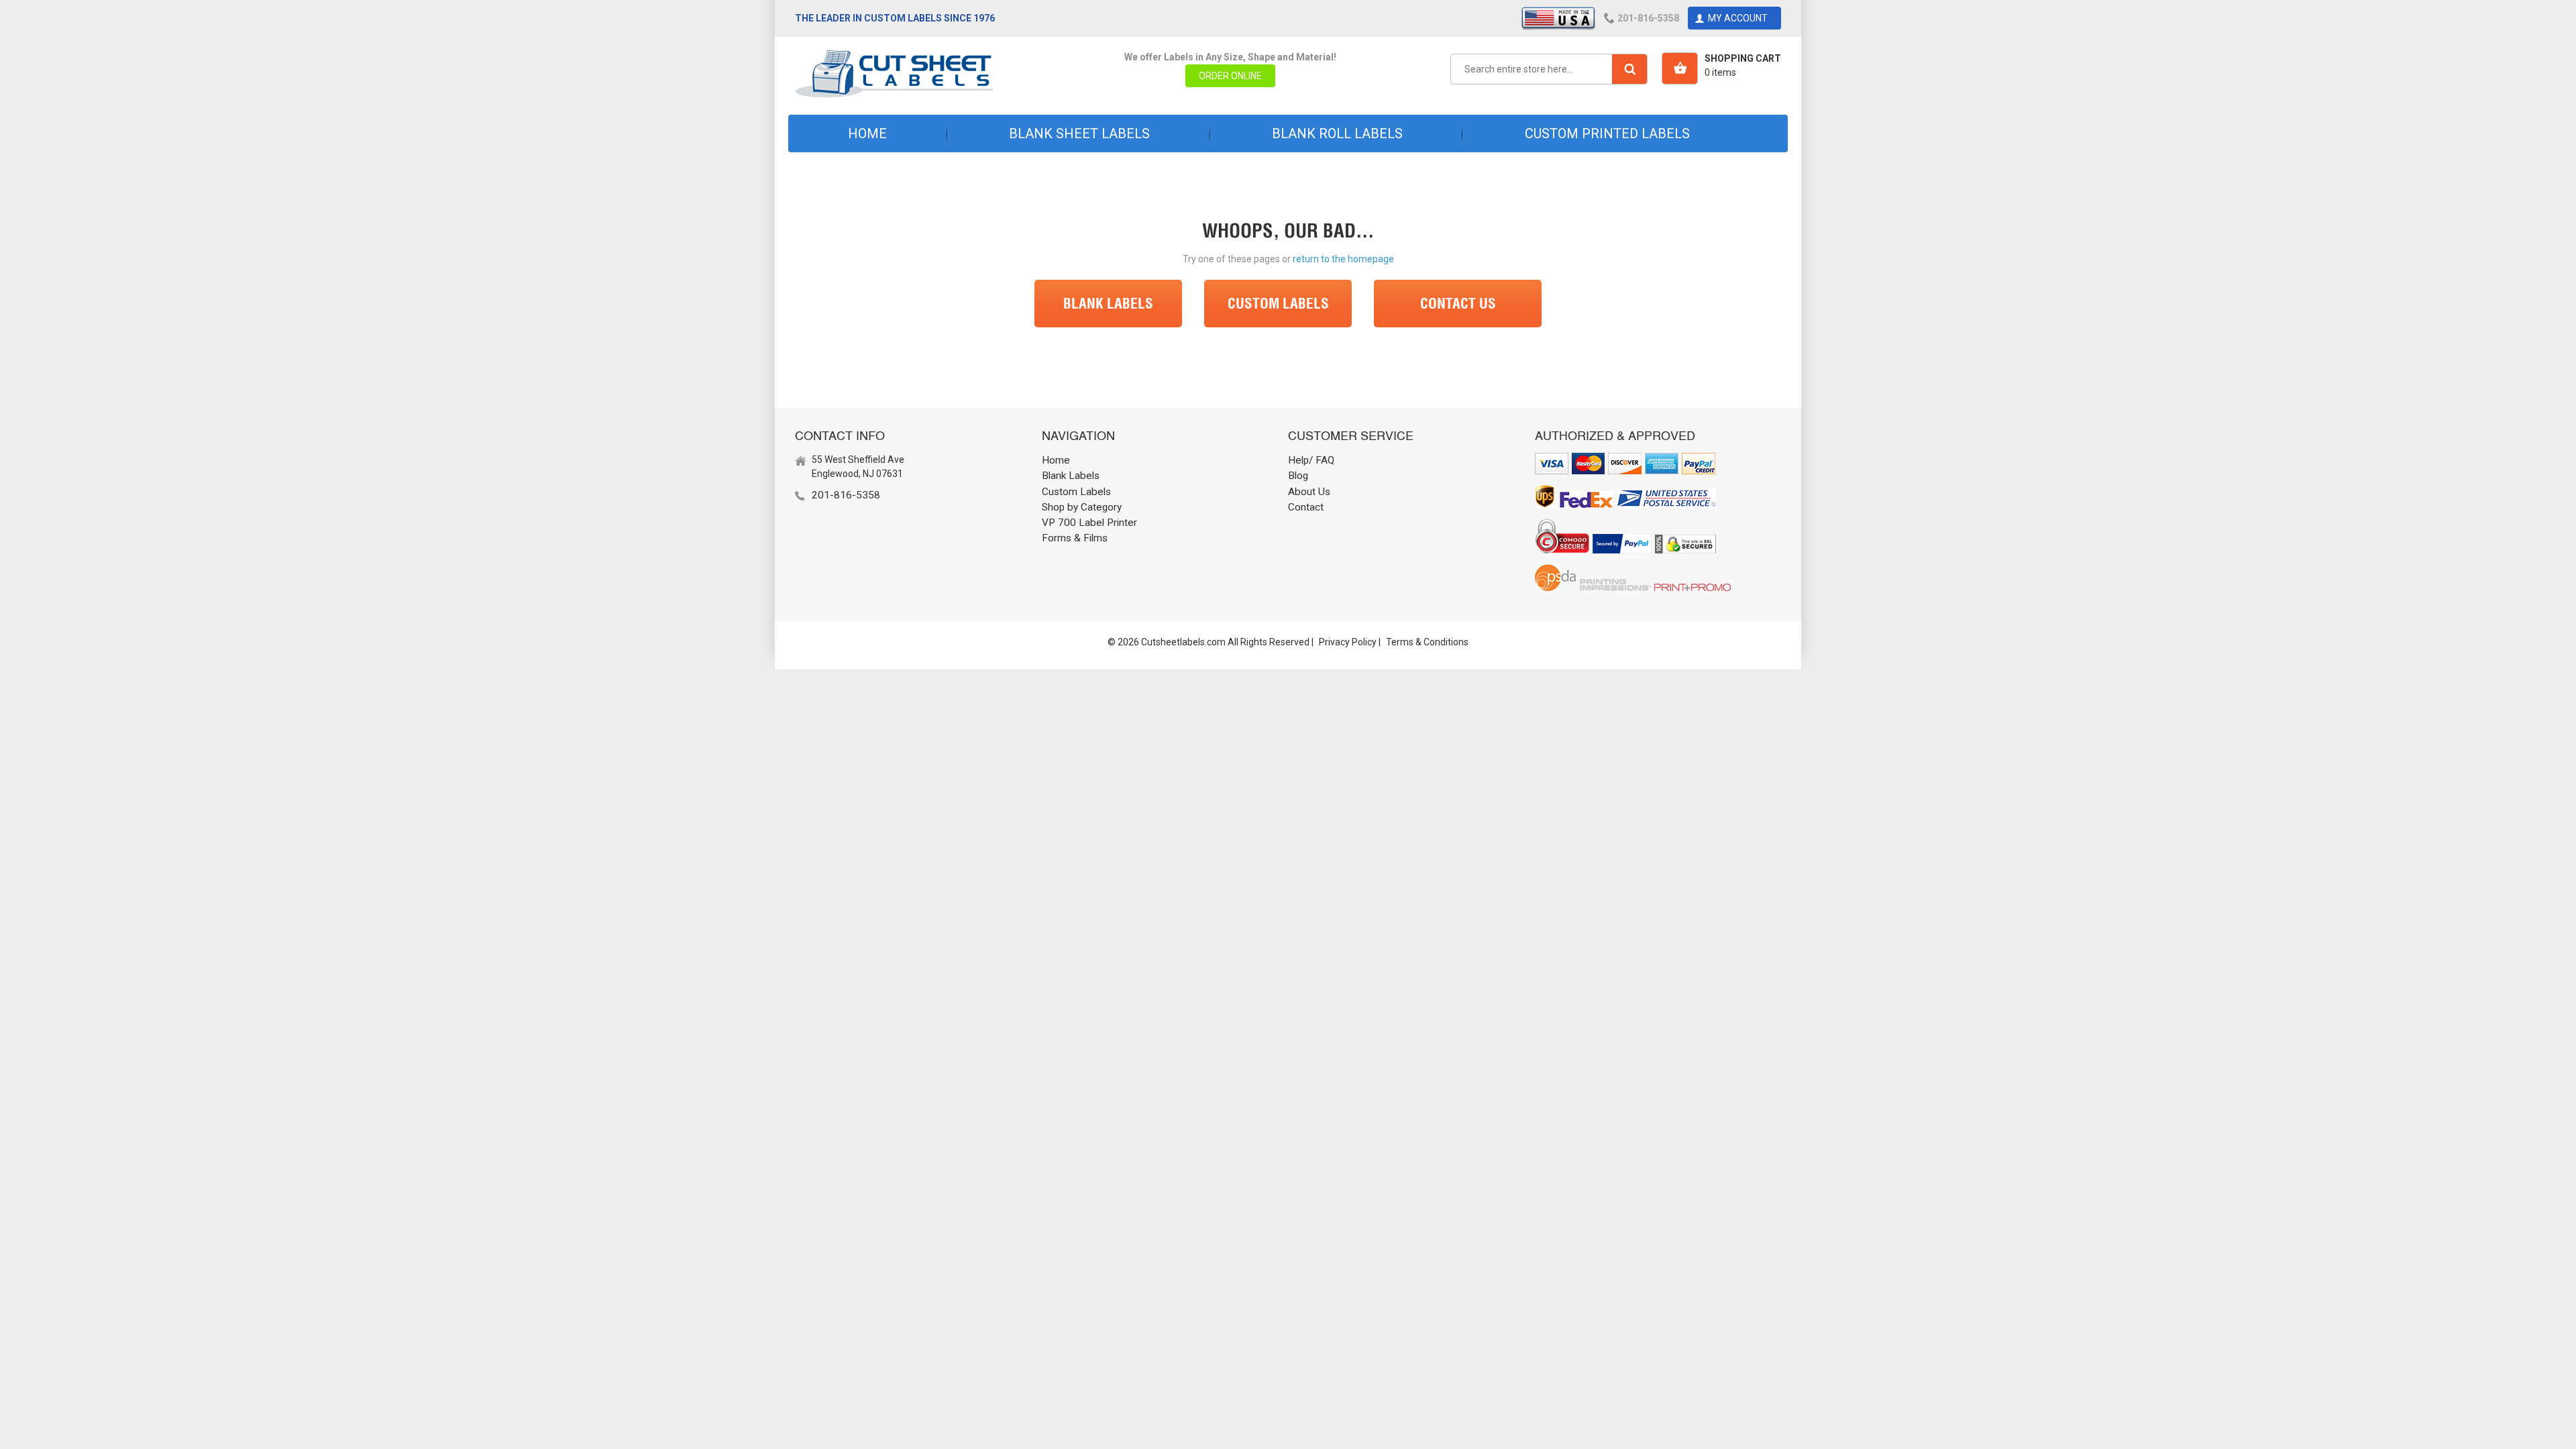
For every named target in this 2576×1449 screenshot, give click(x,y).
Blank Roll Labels (1337, 133)
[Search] (1629, 69)
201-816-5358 (1648, 18)
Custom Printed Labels (1607, 133)
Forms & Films (1075, 538)
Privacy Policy (1348, 642)
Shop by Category (1082, 507)
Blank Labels (1108, 303)
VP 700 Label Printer (1089, 523)
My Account (1738, 18)
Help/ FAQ (1311, 460)
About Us (1309, 492)
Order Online (1230, 76)
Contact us (1458, 303)
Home (867, 133)
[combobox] (1549, 69)
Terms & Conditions (1427, 642)
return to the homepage (1343, 259)
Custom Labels (1278, 303)
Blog (1298, 476)
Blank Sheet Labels (1079, 133)
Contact (1306, 507)
